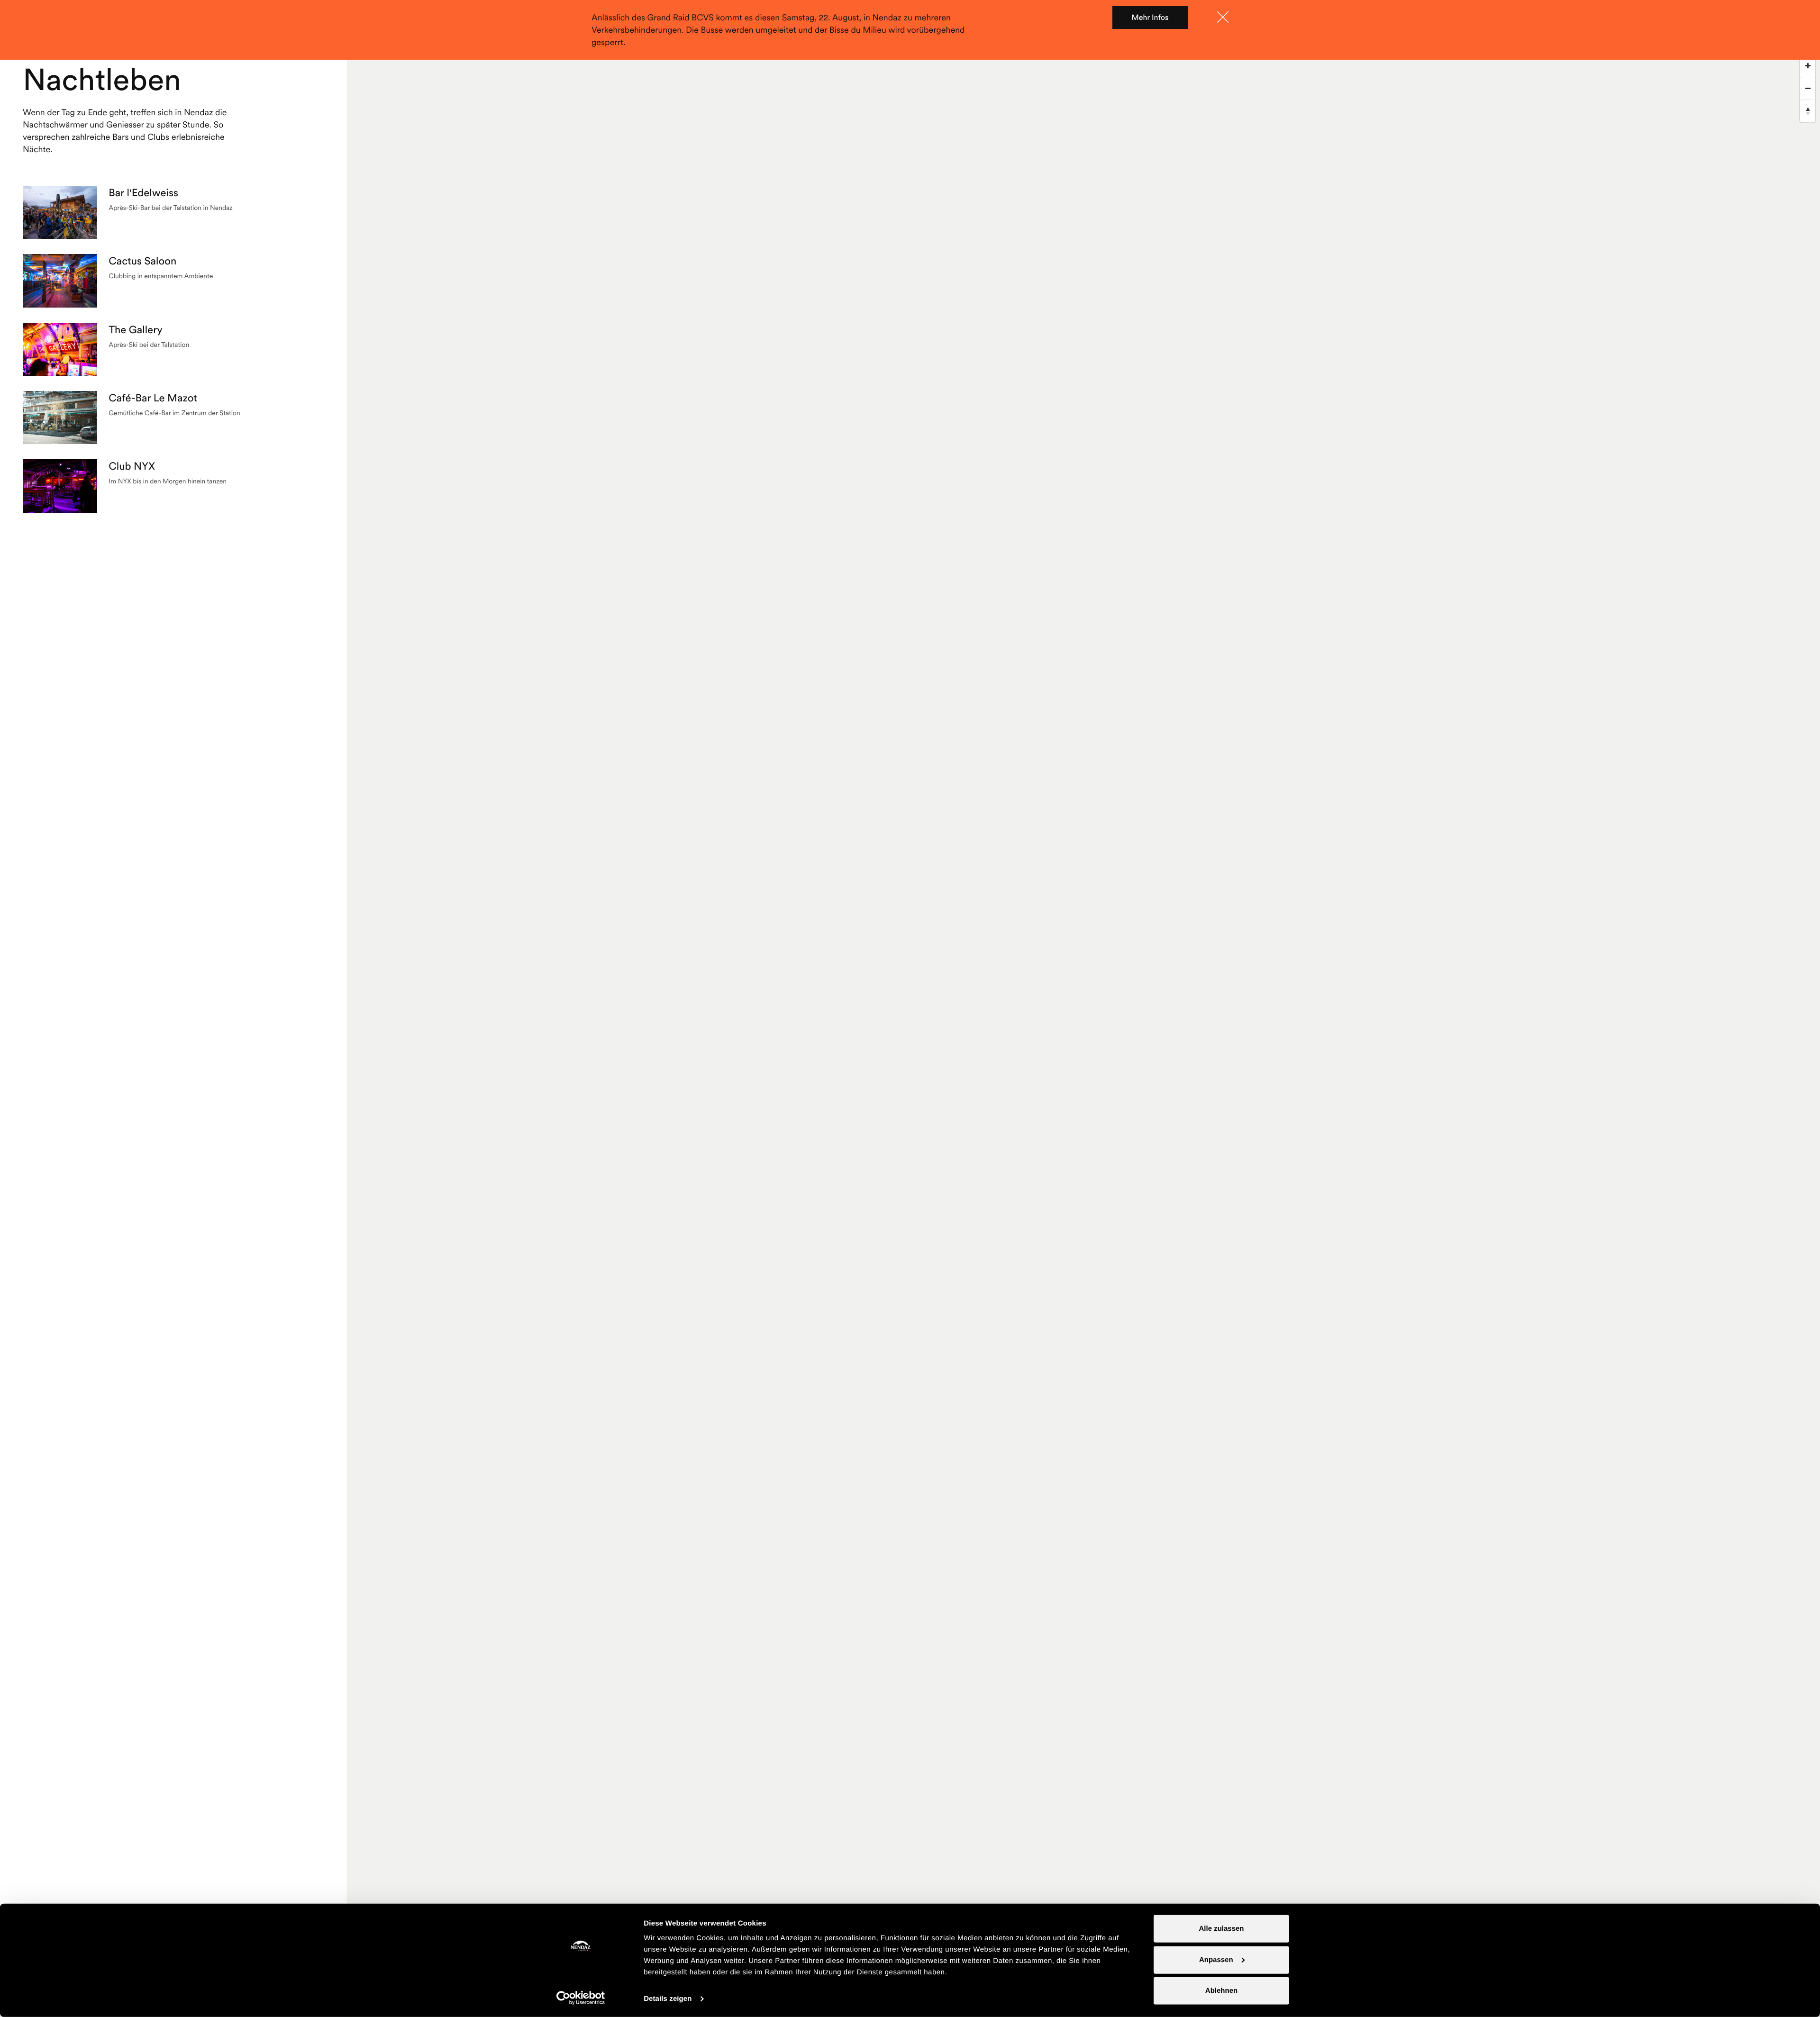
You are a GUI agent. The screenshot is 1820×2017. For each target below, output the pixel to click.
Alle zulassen (1221, 1929)
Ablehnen (1221, 1991)
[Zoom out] (1808, 88)
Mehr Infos (1150, 18)
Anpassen (1216, 1959)
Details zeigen (668, 1999)
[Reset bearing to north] (1808, 111)
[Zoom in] (1808, 65)
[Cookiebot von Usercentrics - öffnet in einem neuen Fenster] (581, 1998)
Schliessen (1223, 17)
